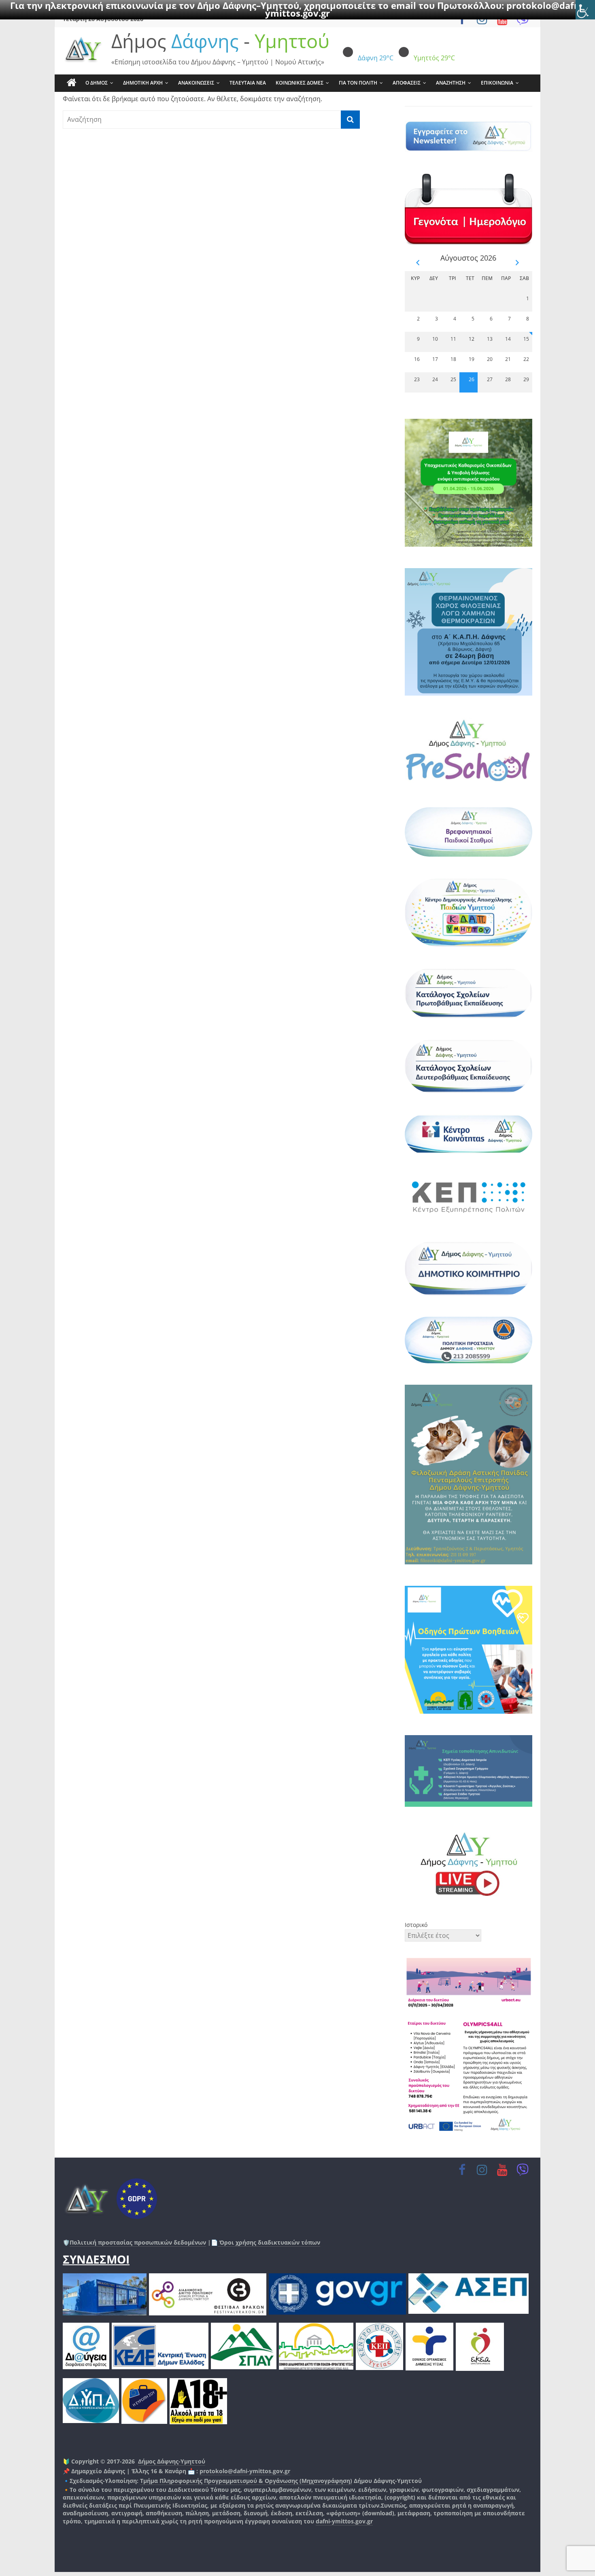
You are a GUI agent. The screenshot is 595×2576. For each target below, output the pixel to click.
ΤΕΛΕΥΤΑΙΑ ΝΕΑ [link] (248, 83)
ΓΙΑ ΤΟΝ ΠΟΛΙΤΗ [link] (358, 83)
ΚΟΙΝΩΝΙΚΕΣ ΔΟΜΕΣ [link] (300, 83)
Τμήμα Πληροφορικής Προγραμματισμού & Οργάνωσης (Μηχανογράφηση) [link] (246, 2481)
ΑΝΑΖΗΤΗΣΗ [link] (451, 83)
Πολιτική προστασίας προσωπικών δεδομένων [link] (138, 2242)
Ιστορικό (416, 1925)
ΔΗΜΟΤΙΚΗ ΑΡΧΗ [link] (143, 83)
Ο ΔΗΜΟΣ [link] (97, 83)
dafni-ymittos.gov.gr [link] (344, 2521)
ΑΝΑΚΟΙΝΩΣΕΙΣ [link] (196, 83)
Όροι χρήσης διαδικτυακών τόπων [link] (269, 2242)
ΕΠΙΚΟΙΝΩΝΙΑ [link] (497, 83)
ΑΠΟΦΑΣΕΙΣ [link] (407, 83)
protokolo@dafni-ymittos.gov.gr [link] (245, 2471)
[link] (585, 10)
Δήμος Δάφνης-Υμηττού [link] (172, 2461)
